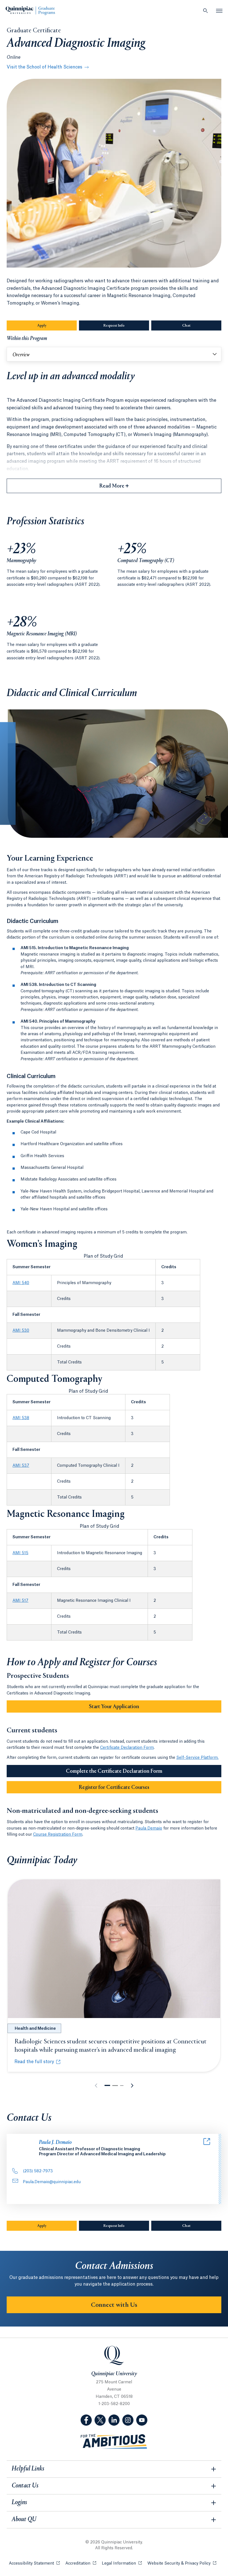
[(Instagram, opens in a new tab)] (128, 2420)
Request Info (126, 326)
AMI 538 (21, 1418)
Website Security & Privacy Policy (182, 2563)
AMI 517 (20, 1601)
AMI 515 (20, 1553)
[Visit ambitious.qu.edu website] (114, 2442)
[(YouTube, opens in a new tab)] (142, 2420)
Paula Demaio (149, 1828)
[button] (107, 2085)
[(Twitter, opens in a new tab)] (100, 2420)
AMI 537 (21, 1466)
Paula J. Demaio (55, 2143)
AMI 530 (21, 1331)
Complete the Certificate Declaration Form (114, 1771)
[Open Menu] (219, 11)
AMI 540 (21, 1283)
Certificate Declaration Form (127, 1748)
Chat (202, 326)
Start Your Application (114, 1707)
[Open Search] (205, 11)
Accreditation (81, 2563)
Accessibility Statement (34, 2563)
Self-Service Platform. (197, 1758)
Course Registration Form (58, 1835)
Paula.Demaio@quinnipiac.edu (52, 2182)
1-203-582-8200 (114, 2404)
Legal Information (122, 2563)
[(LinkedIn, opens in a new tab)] (114, 2420)
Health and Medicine (35, 2029)
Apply (57, 326)
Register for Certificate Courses (114, 1787)
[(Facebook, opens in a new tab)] (86, 2420)
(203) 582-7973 (38, 2171)
